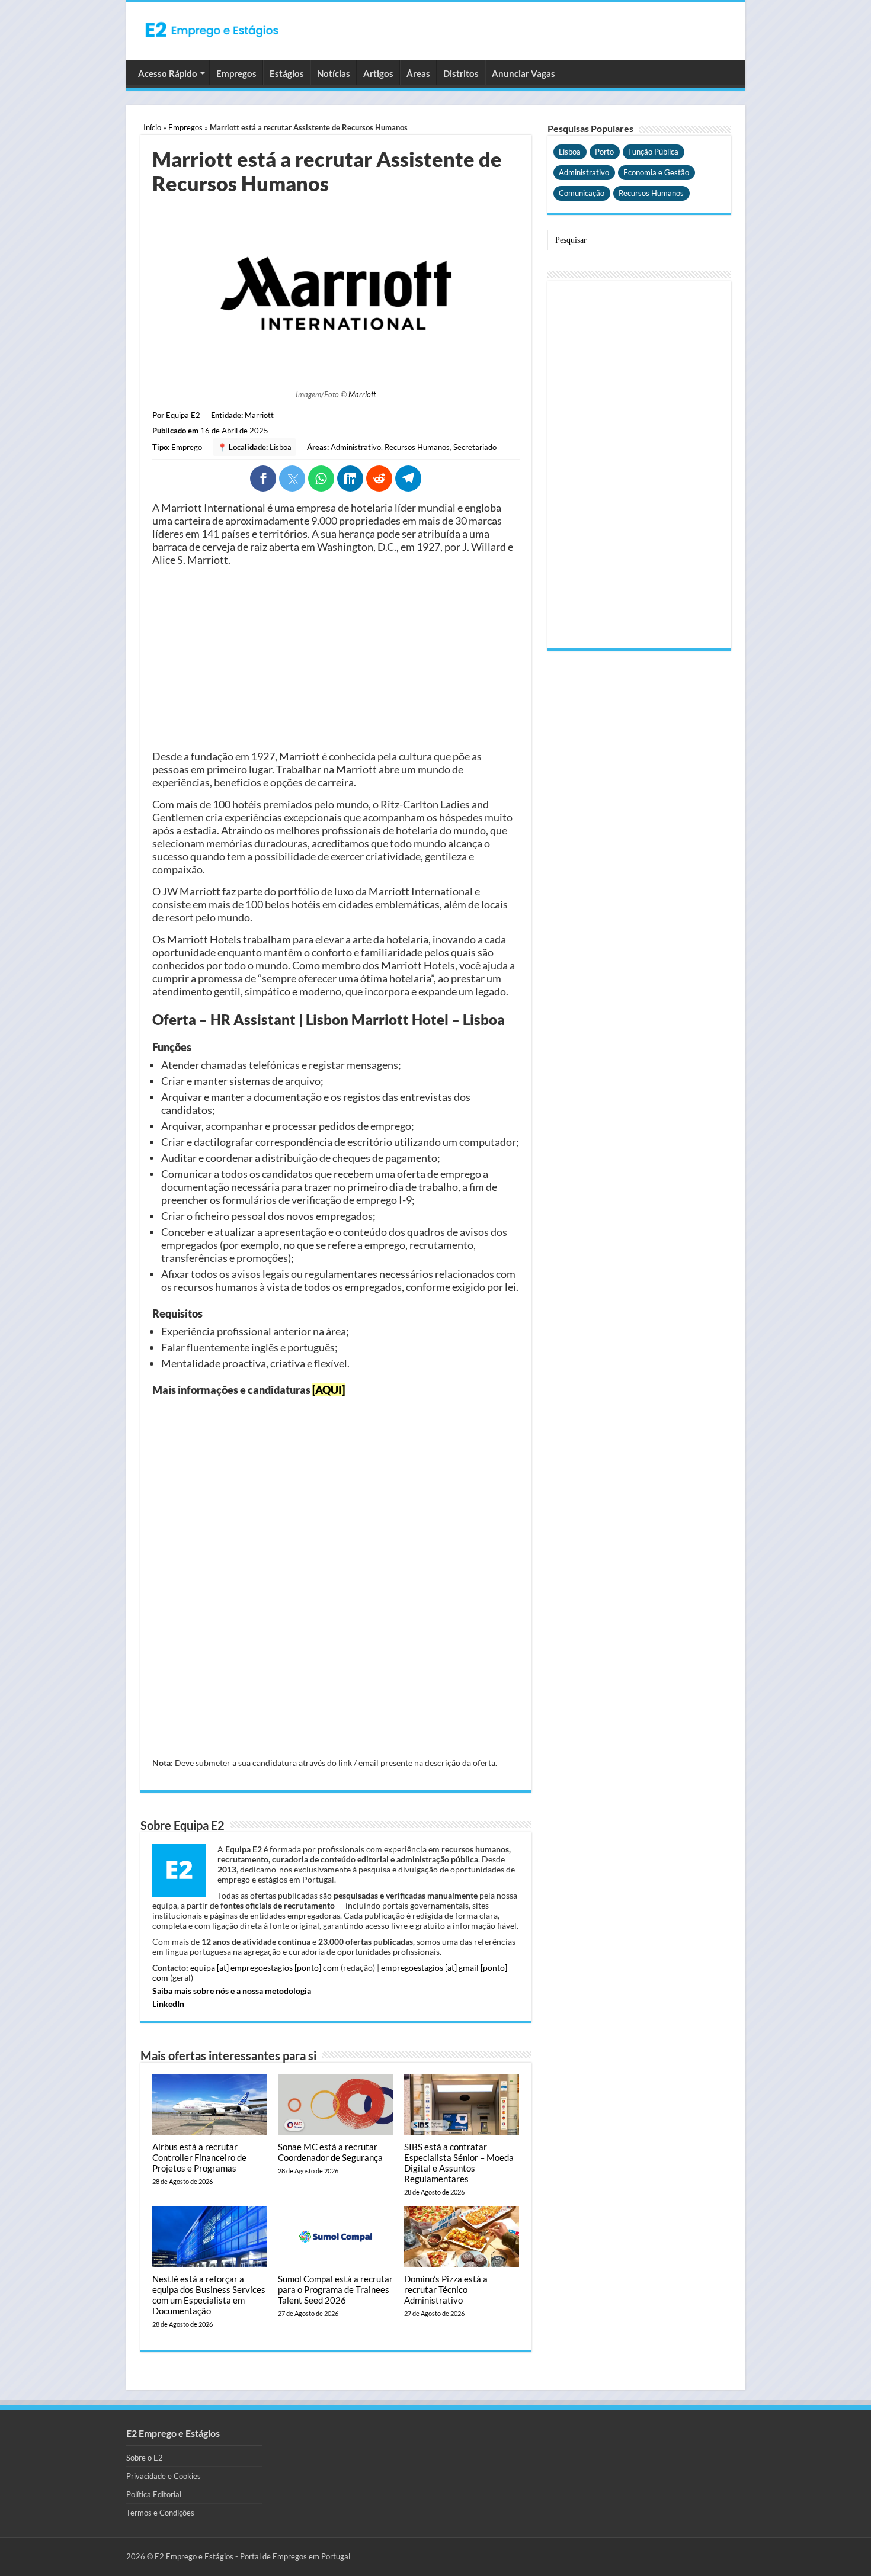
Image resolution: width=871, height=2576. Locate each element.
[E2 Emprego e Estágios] (212, 30)
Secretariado (475, 447)
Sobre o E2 (145, 2458)
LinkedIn (168, 2004)
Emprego (187, 447)
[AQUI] (329, 1390)
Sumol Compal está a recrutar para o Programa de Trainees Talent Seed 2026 (335, 2289)
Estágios (287, 73)
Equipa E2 (183, 415)
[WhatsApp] (321, 478)
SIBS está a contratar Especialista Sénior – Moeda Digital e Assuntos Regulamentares (459, 2163)
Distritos (461, 73)
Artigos (378, 73)
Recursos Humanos (417, 447)
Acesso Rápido (168, 73)
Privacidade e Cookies (164, 2476)
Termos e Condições (160, 2513)
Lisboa (281, 447)
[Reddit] (379, 478)
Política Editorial (154, 2494)
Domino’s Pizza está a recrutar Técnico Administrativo (446, 2289)
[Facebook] (263, 478)
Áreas (418, 73)
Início (152, 127)
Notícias (334, 73)
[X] (292, 478)
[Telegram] (408, 478)
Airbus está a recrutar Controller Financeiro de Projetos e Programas (199, 2157)
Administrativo (356, 447)
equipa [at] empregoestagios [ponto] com (265, 1968)
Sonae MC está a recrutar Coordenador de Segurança (330, 2152)
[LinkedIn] (350, 478)
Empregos (236, 73)
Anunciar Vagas (523, 73)
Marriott (362, 394)
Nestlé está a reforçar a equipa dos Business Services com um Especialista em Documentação (209, 2295)
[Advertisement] (336, 658)
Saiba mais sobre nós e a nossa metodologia (232, 1991)
